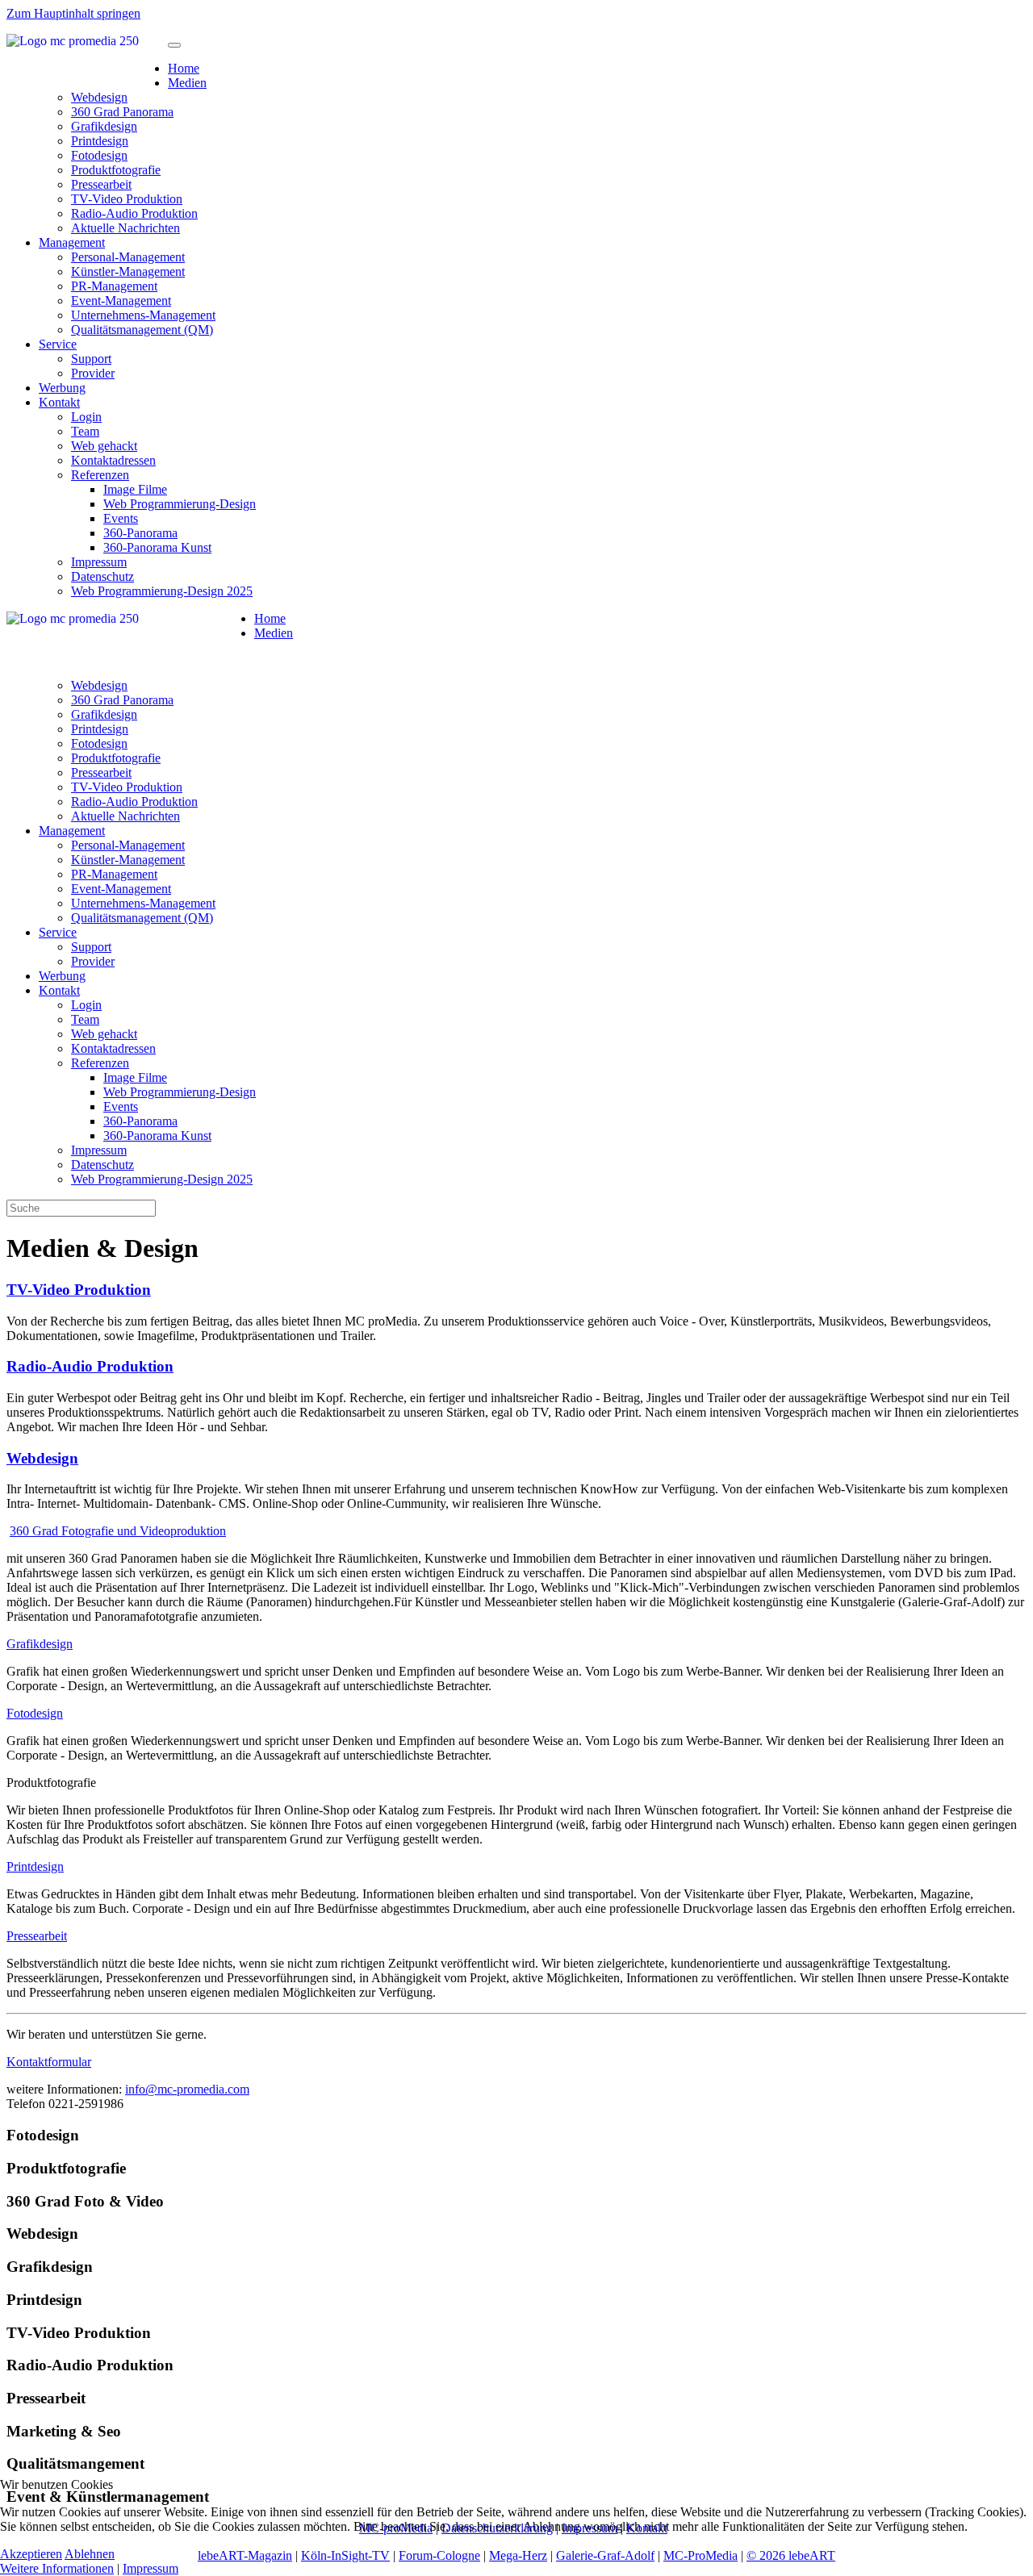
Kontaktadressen (113, 460)
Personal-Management (128, 257)
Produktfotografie (116, 170)
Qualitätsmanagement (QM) (142, 330)
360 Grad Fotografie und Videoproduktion (118, 1531)
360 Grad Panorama (122, 112)
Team (85, 431)
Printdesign (100, 141)
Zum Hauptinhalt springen (73, 13)
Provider (93, 373)
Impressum (99, 562)
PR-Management (114, 286)
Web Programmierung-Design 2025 (162, 591)
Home (184, 68)
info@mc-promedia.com (187, 2089)
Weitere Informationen (57, 2568)
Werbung (62, 388)
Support (91, 359)
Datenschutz (102, 576)
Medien (187, 83)
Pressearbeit (101, 184)
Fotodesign (99, 155)
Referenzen (100, 475)
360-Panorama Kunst (157, 547)
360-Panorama (140, 533)
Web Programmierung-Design (180, 504)
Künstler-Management (128, 271)
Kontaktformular (49, 2062)
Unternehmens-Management (143, 315)
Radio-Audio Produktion (134, 213)
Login (86, 417)
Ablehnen (90, 2554)
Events (121, 518)
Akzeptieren (31, 2554)
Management (72, 242)
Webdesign (99, 97)
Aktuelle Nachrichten (125, 228)
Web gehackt (104, 446)
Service (58, 344)
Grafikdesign (104, 126)
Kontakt (59, 402)
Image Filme (135, 489)
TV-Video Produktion (127, 199)
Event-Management (121, 301)
